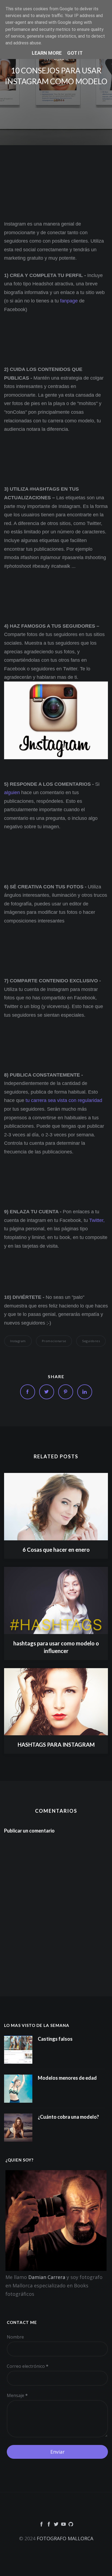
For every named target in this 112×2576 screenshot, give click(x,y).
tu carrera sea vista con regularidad (64, 1100)
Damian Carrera (47, 2277)
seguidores (91, 1341)
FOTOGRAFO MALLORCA (65, 2538)
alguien (12, 793)
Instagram (18, 1341)
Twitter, (97, 1220)
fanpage (69, 301)
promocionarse (54, 1341)
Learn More (47, 53)
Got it (75, 53)
